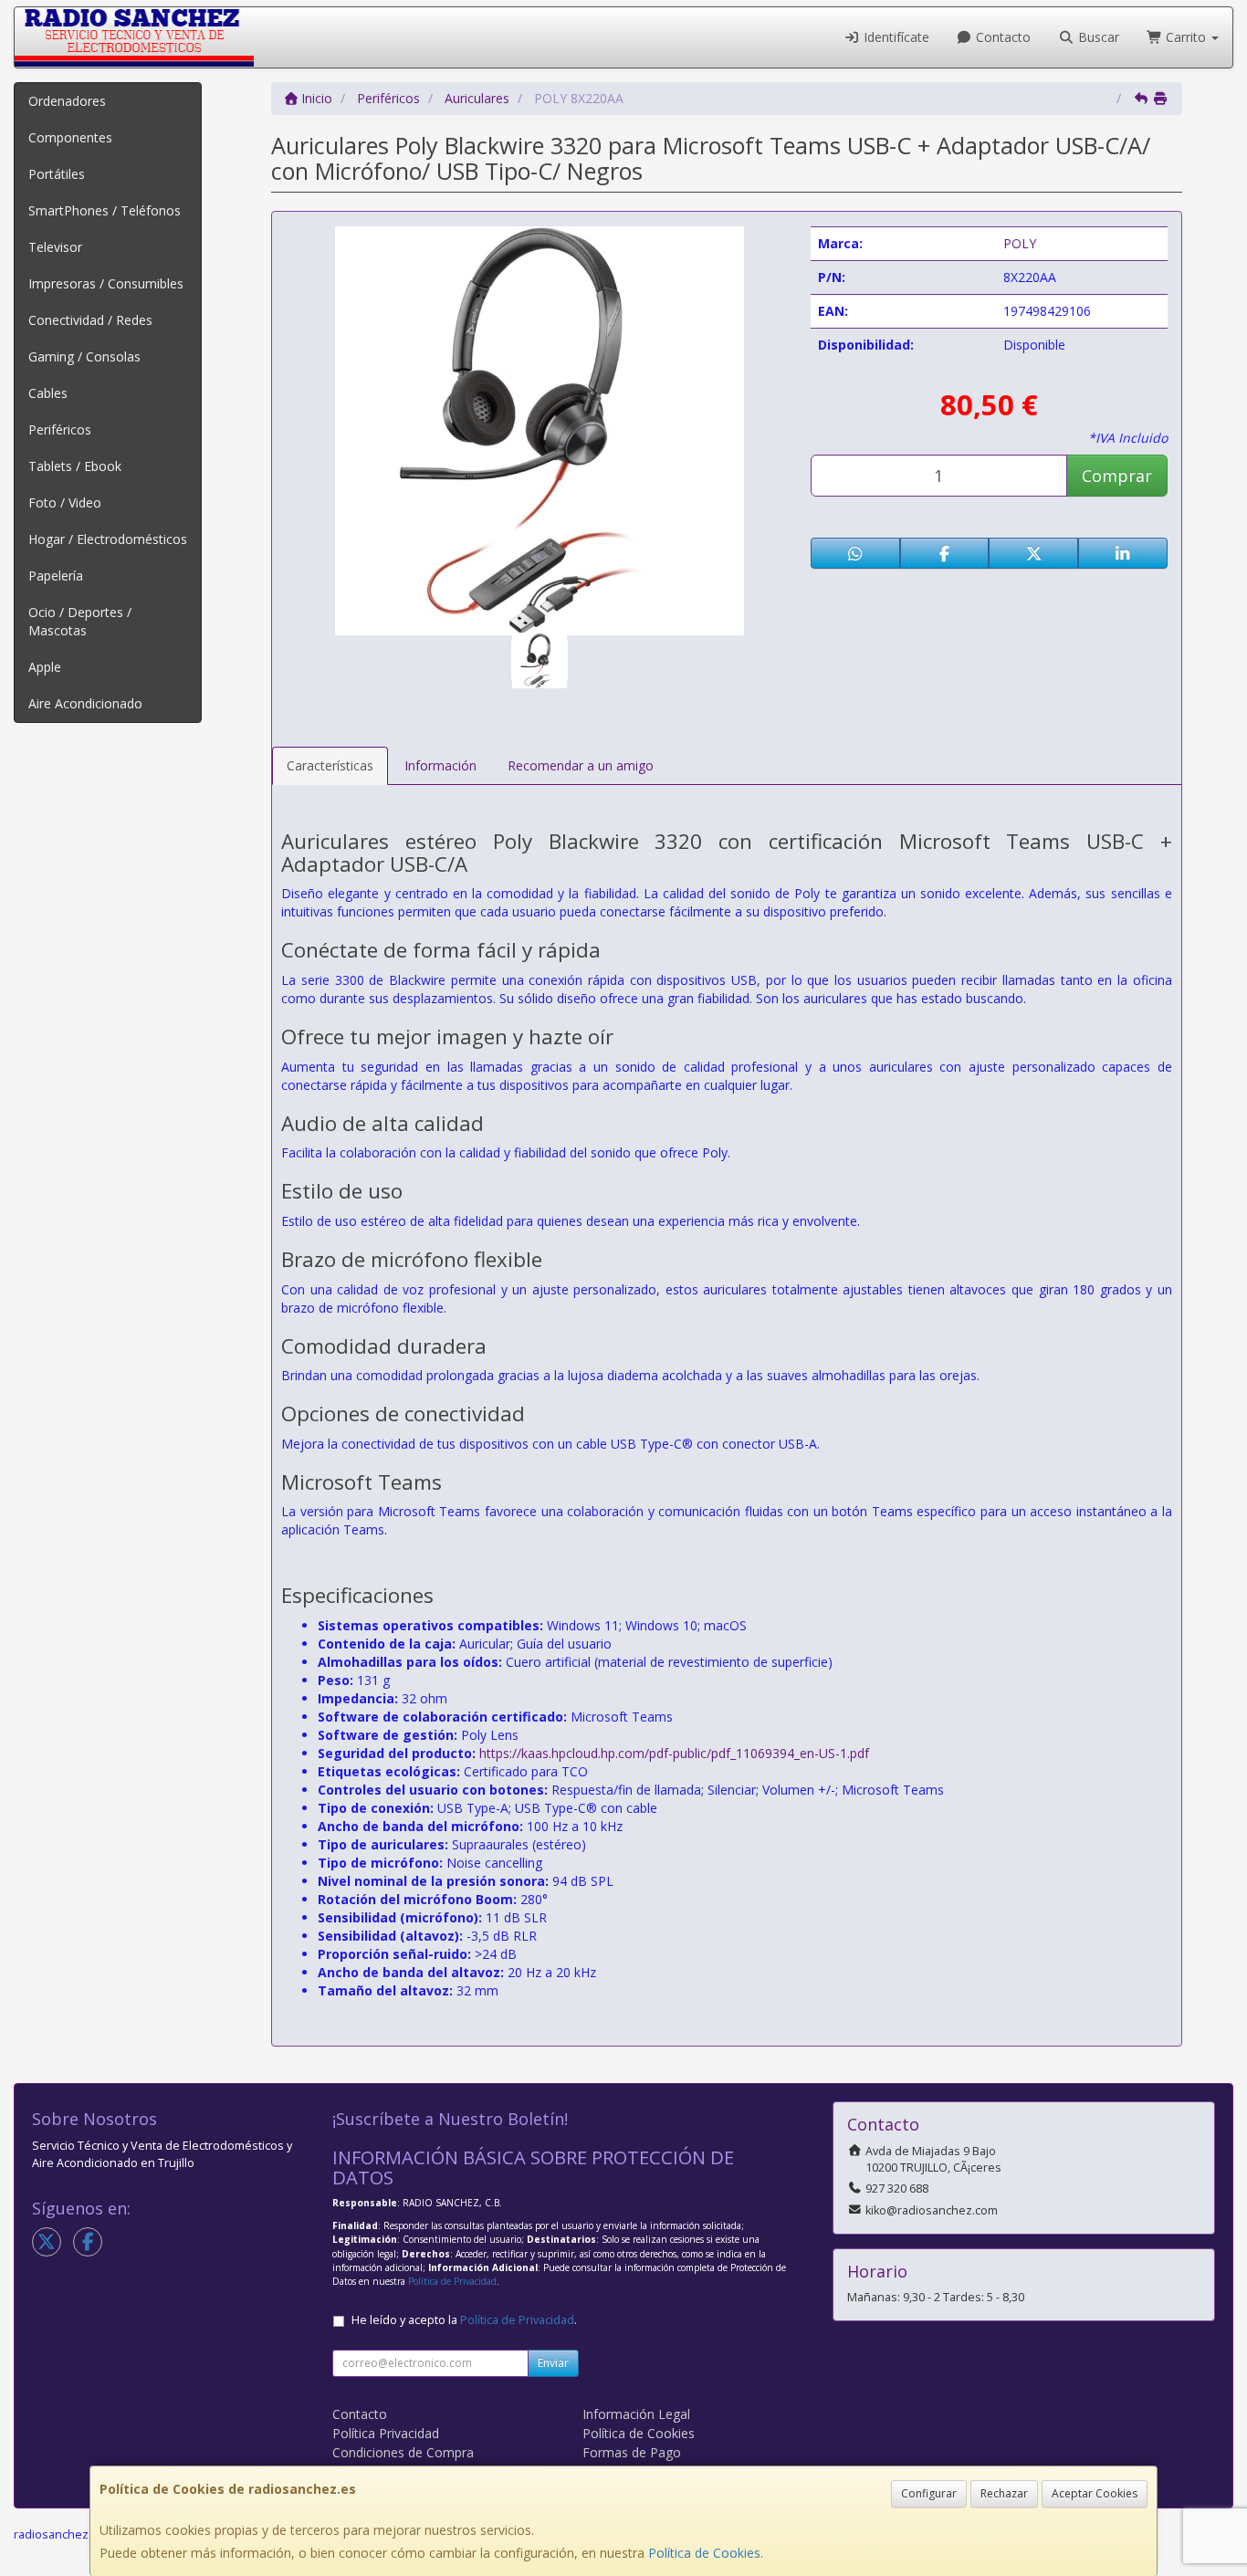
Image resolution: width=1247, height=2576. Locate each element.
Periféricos (60, 429)
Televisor (55, 247)
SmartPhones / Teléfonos (105, 210)
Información (440, 765)
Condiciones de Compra (403, 2452)
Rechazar (1004, 2493)
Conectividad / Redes (90, 320)
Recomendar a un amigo (581, 765)
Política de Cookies (704, 2553)
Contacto (1001, 37)
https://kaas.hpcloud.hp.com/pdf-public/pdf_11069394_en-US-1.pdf (674, 1753)
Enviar (553, 2363)
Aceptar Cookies (1095, 2493)
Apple (45, 667)
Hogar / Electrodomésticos (108, 539)
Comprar (1117, 476)
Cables (48, 393)
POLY (1020, 243)
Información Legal (636, 2414)
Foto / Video (65, 503)
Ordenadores (67, 101)
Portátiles (57, 174)
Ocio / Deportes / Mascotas (80, 621)
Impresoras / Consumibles (106, 283)
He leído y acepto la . (464, 2320)
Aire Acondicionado (85, 703)
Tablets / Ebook (75, 466)
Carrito (1186, 37)
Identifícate (895, 37)
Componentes (70, 137)
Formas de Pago (632, 2452)
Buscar (1097, 37)
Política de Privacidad (452, 2281)
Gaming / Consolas (84, 356)
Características (330, 765)
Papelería (56, 576)
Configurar (929, 2493)
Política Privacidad (386, 2433)
